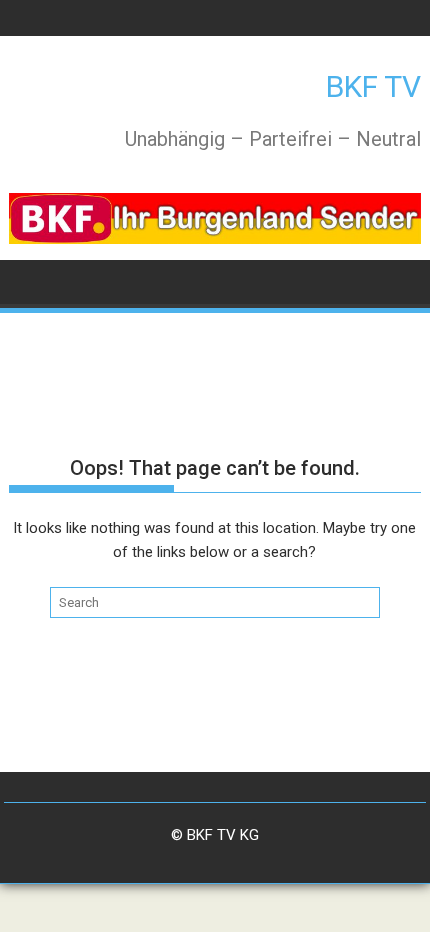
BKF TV (373, 86)
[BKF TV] (28, 280)
